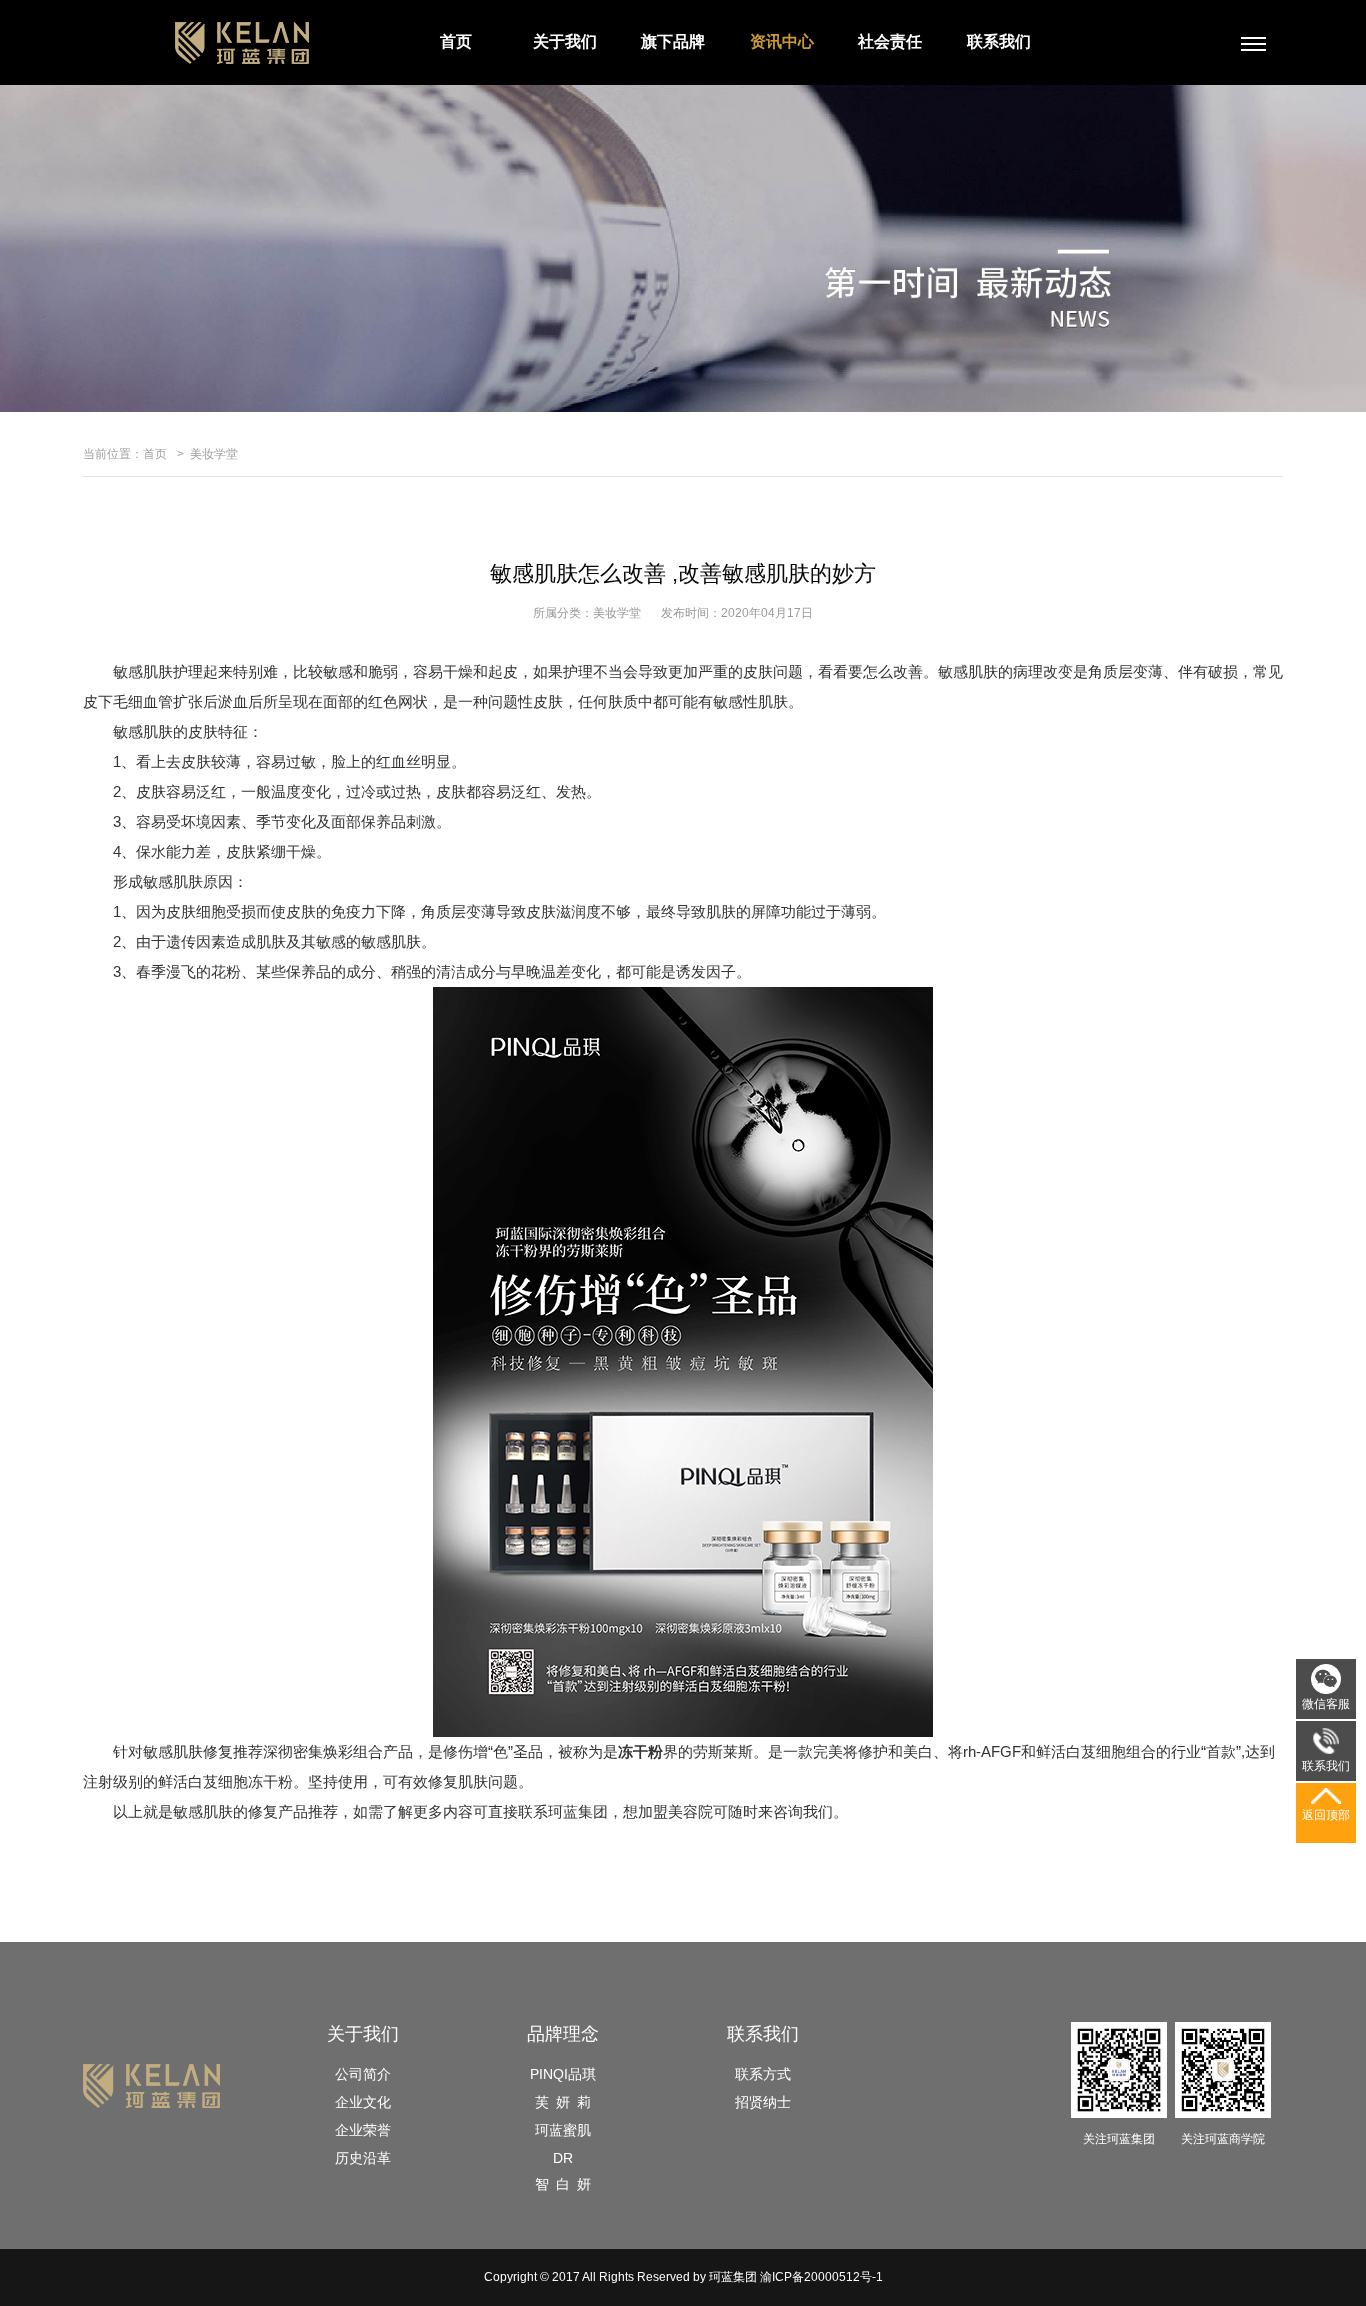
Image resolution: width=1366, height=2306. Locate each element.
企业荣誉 (363, 2130)
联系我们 (999, 41)
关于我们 (565, 41)
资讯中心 (782, 41)
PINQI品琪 (563, 2074)
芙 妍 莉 (563, 2102)
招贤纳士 (763, 2102)
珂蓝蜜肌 (563, 2130)
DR (563, 2158)
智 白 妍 (563, 2184)
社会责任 (890, 41)
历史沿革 (363, 2158)
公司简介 (363, 2074)
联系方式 (763, 2074)
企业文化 (363, 2102)
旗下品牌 (673, 41)
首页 (456, 41)
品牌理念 (563, 2034)
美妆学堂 (214, 454)
